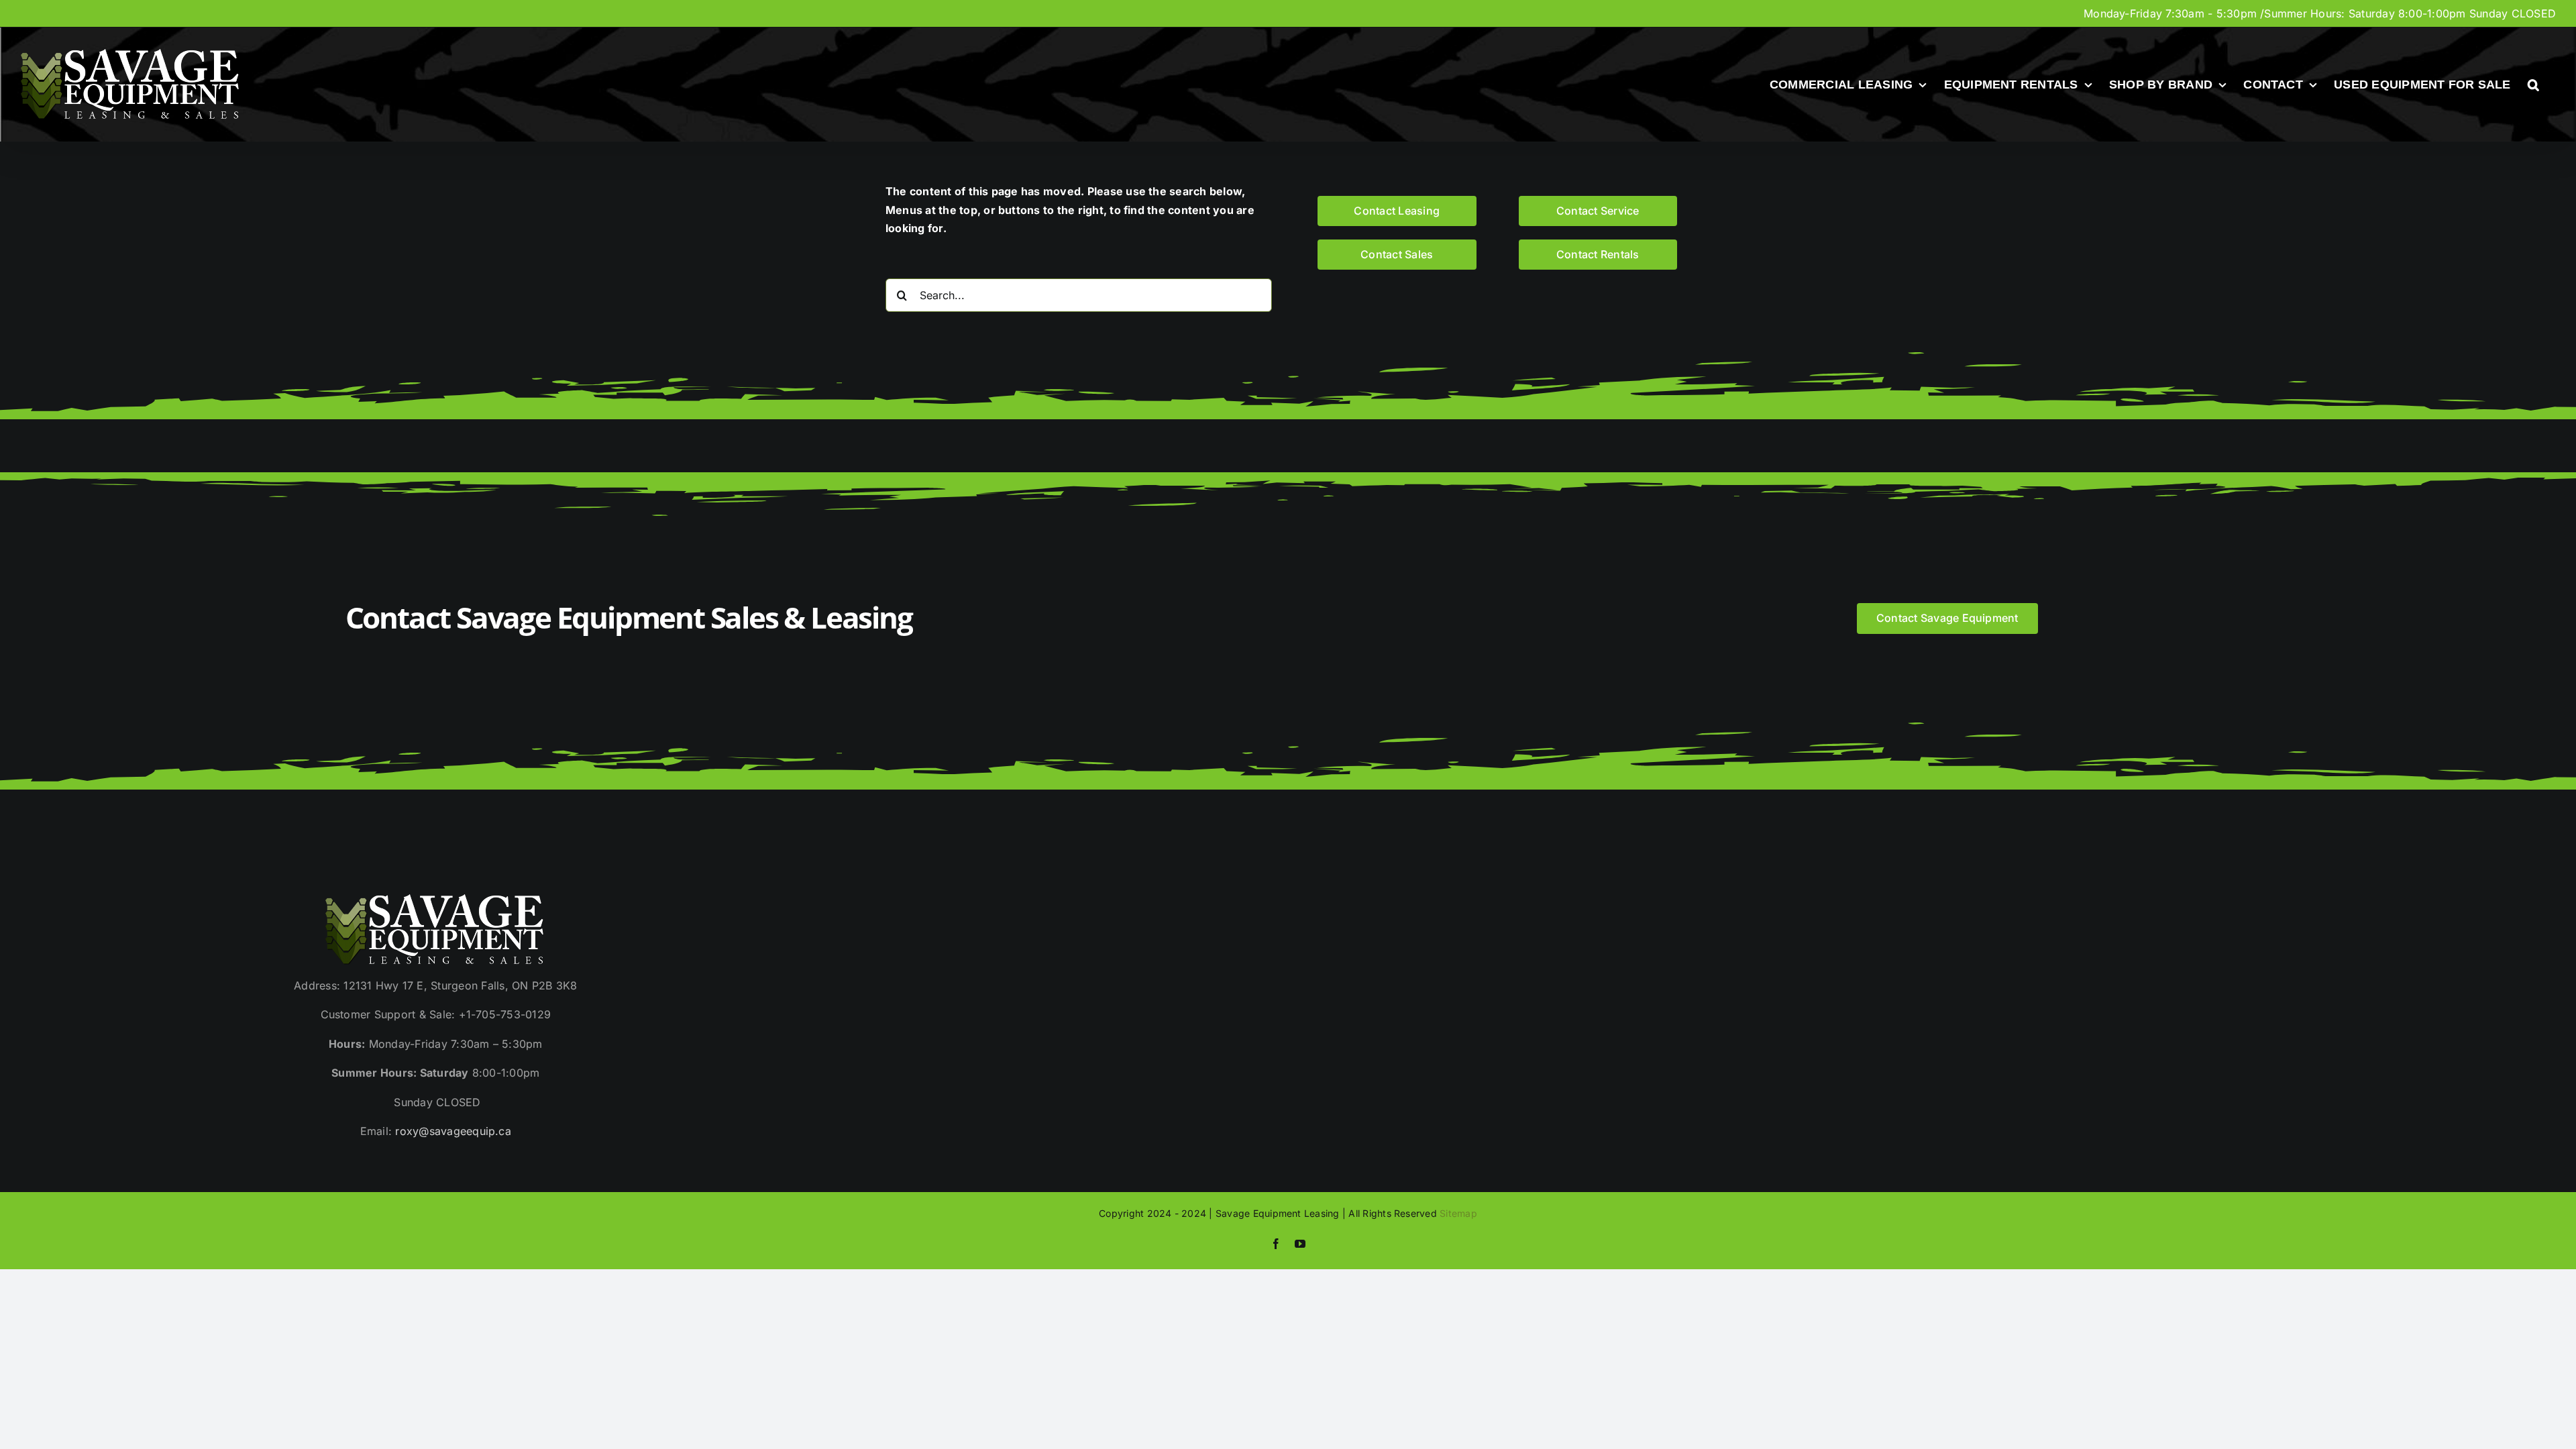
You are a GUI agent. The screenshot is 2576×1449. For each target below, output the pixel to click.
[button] (2533, 85)
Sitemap (1458, 1213)
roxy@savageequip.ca (453, 1131)
